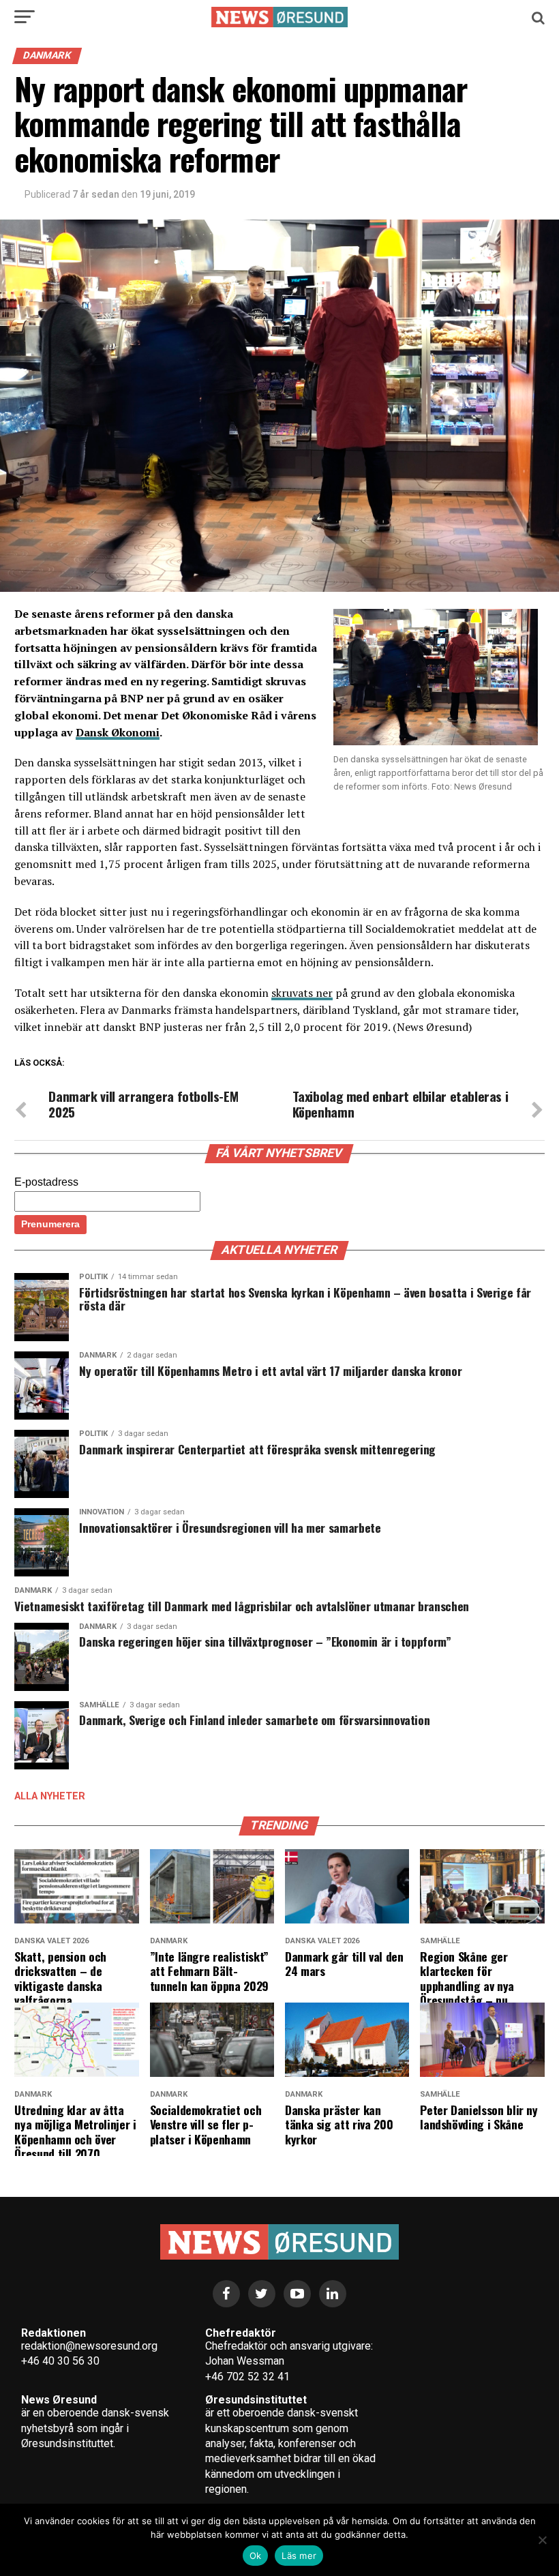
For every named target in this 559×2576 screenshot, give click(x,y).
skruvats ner (302, 993)
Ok (256, 2556)
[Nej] (542, 2540)
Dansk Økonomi (118, 732)
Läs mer (299, 2556)
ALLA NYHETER (50, 1796)
